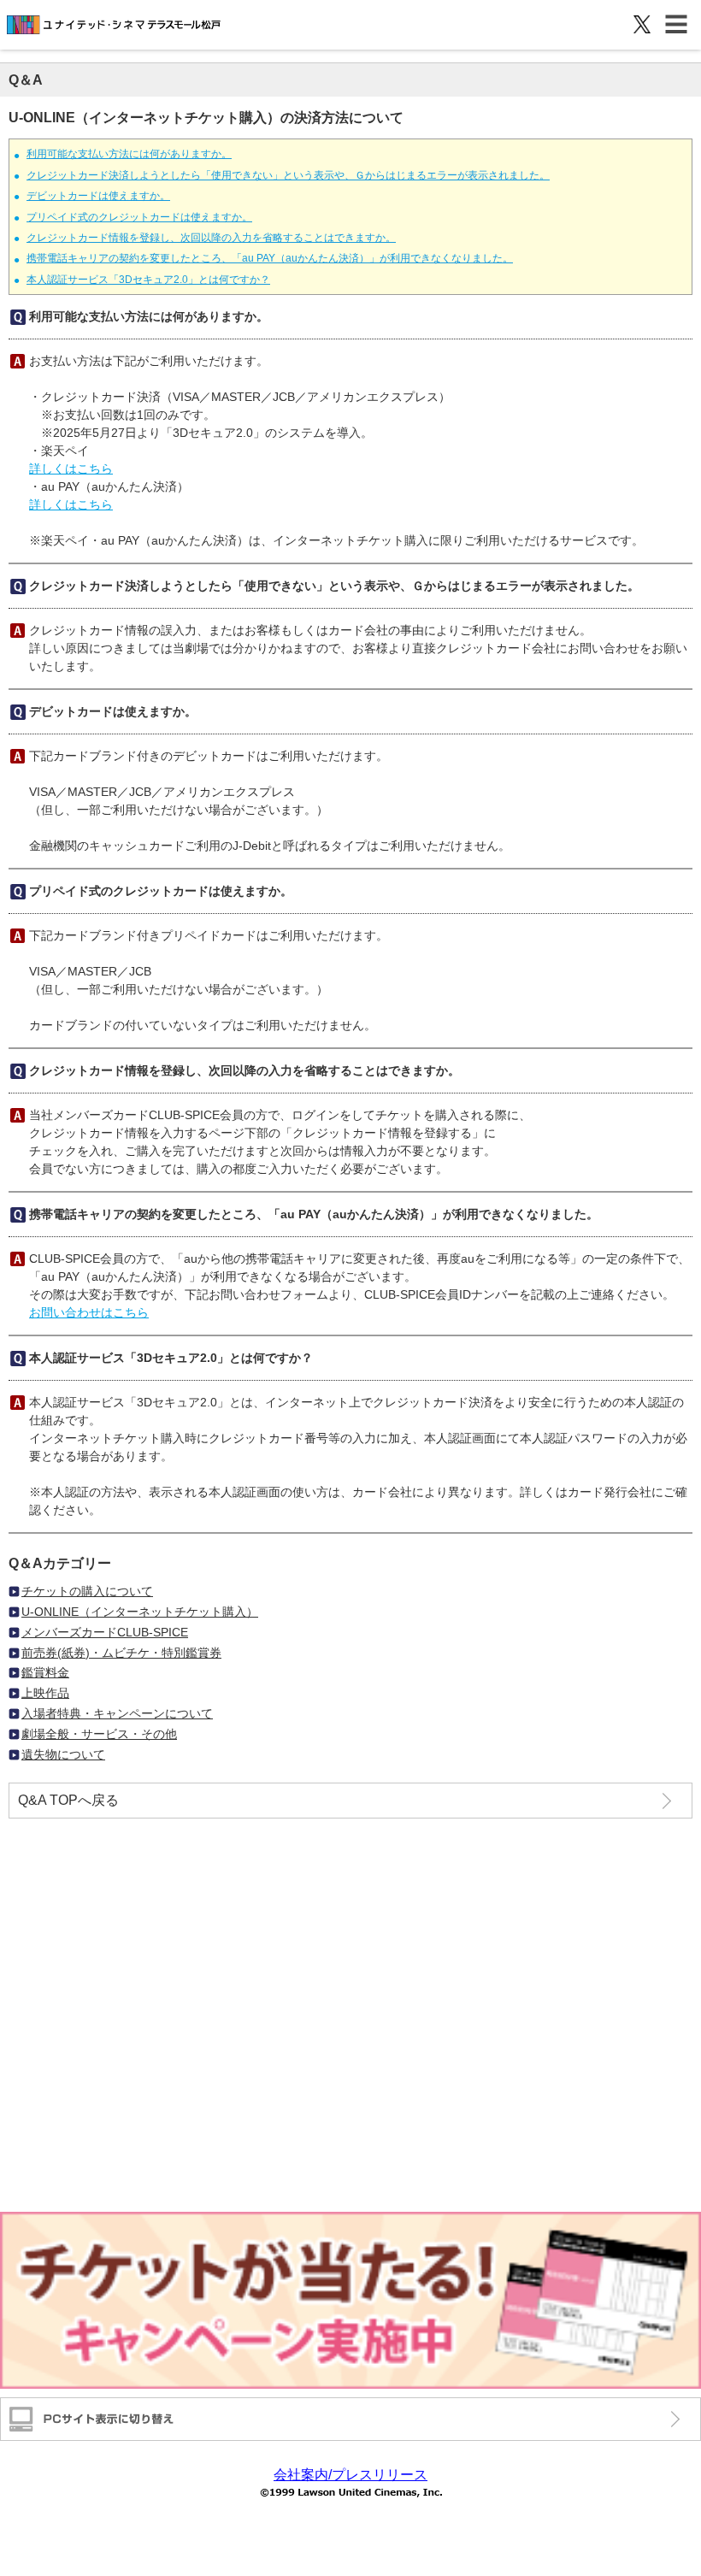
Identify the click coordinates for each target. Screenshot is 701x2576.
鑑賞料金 (45, 1672)
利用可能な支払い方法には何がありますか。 (129, 154)
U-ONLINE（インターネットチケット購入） (140, 1612)
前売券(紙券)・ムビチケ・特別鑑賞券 (121, 1653)
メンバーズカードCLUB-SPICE (105, 1632)
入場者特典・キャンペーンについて (117, 1713)
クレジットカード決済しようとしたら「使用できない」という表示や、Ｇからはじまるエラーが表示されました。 (288, 175)
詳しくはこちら (71, 469)
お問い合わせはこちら (89, 1312)
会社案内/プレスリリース (350, 2475)
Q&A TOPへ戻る (68, 1800)
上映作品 (45, 1693)
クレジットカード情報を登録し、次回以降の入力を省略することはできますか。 (211, 238)
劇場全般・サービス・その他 (99, 1734)
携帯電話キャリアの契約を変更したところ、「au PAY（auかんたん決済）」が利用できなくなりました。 (270, 258)
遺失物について (63, 1754)
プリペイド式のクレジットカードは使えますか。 (139, 217)
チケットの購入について (87, 1591)
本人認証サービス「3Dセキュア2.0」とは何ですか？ (148, 280)
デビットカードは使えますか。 (98, 196)
